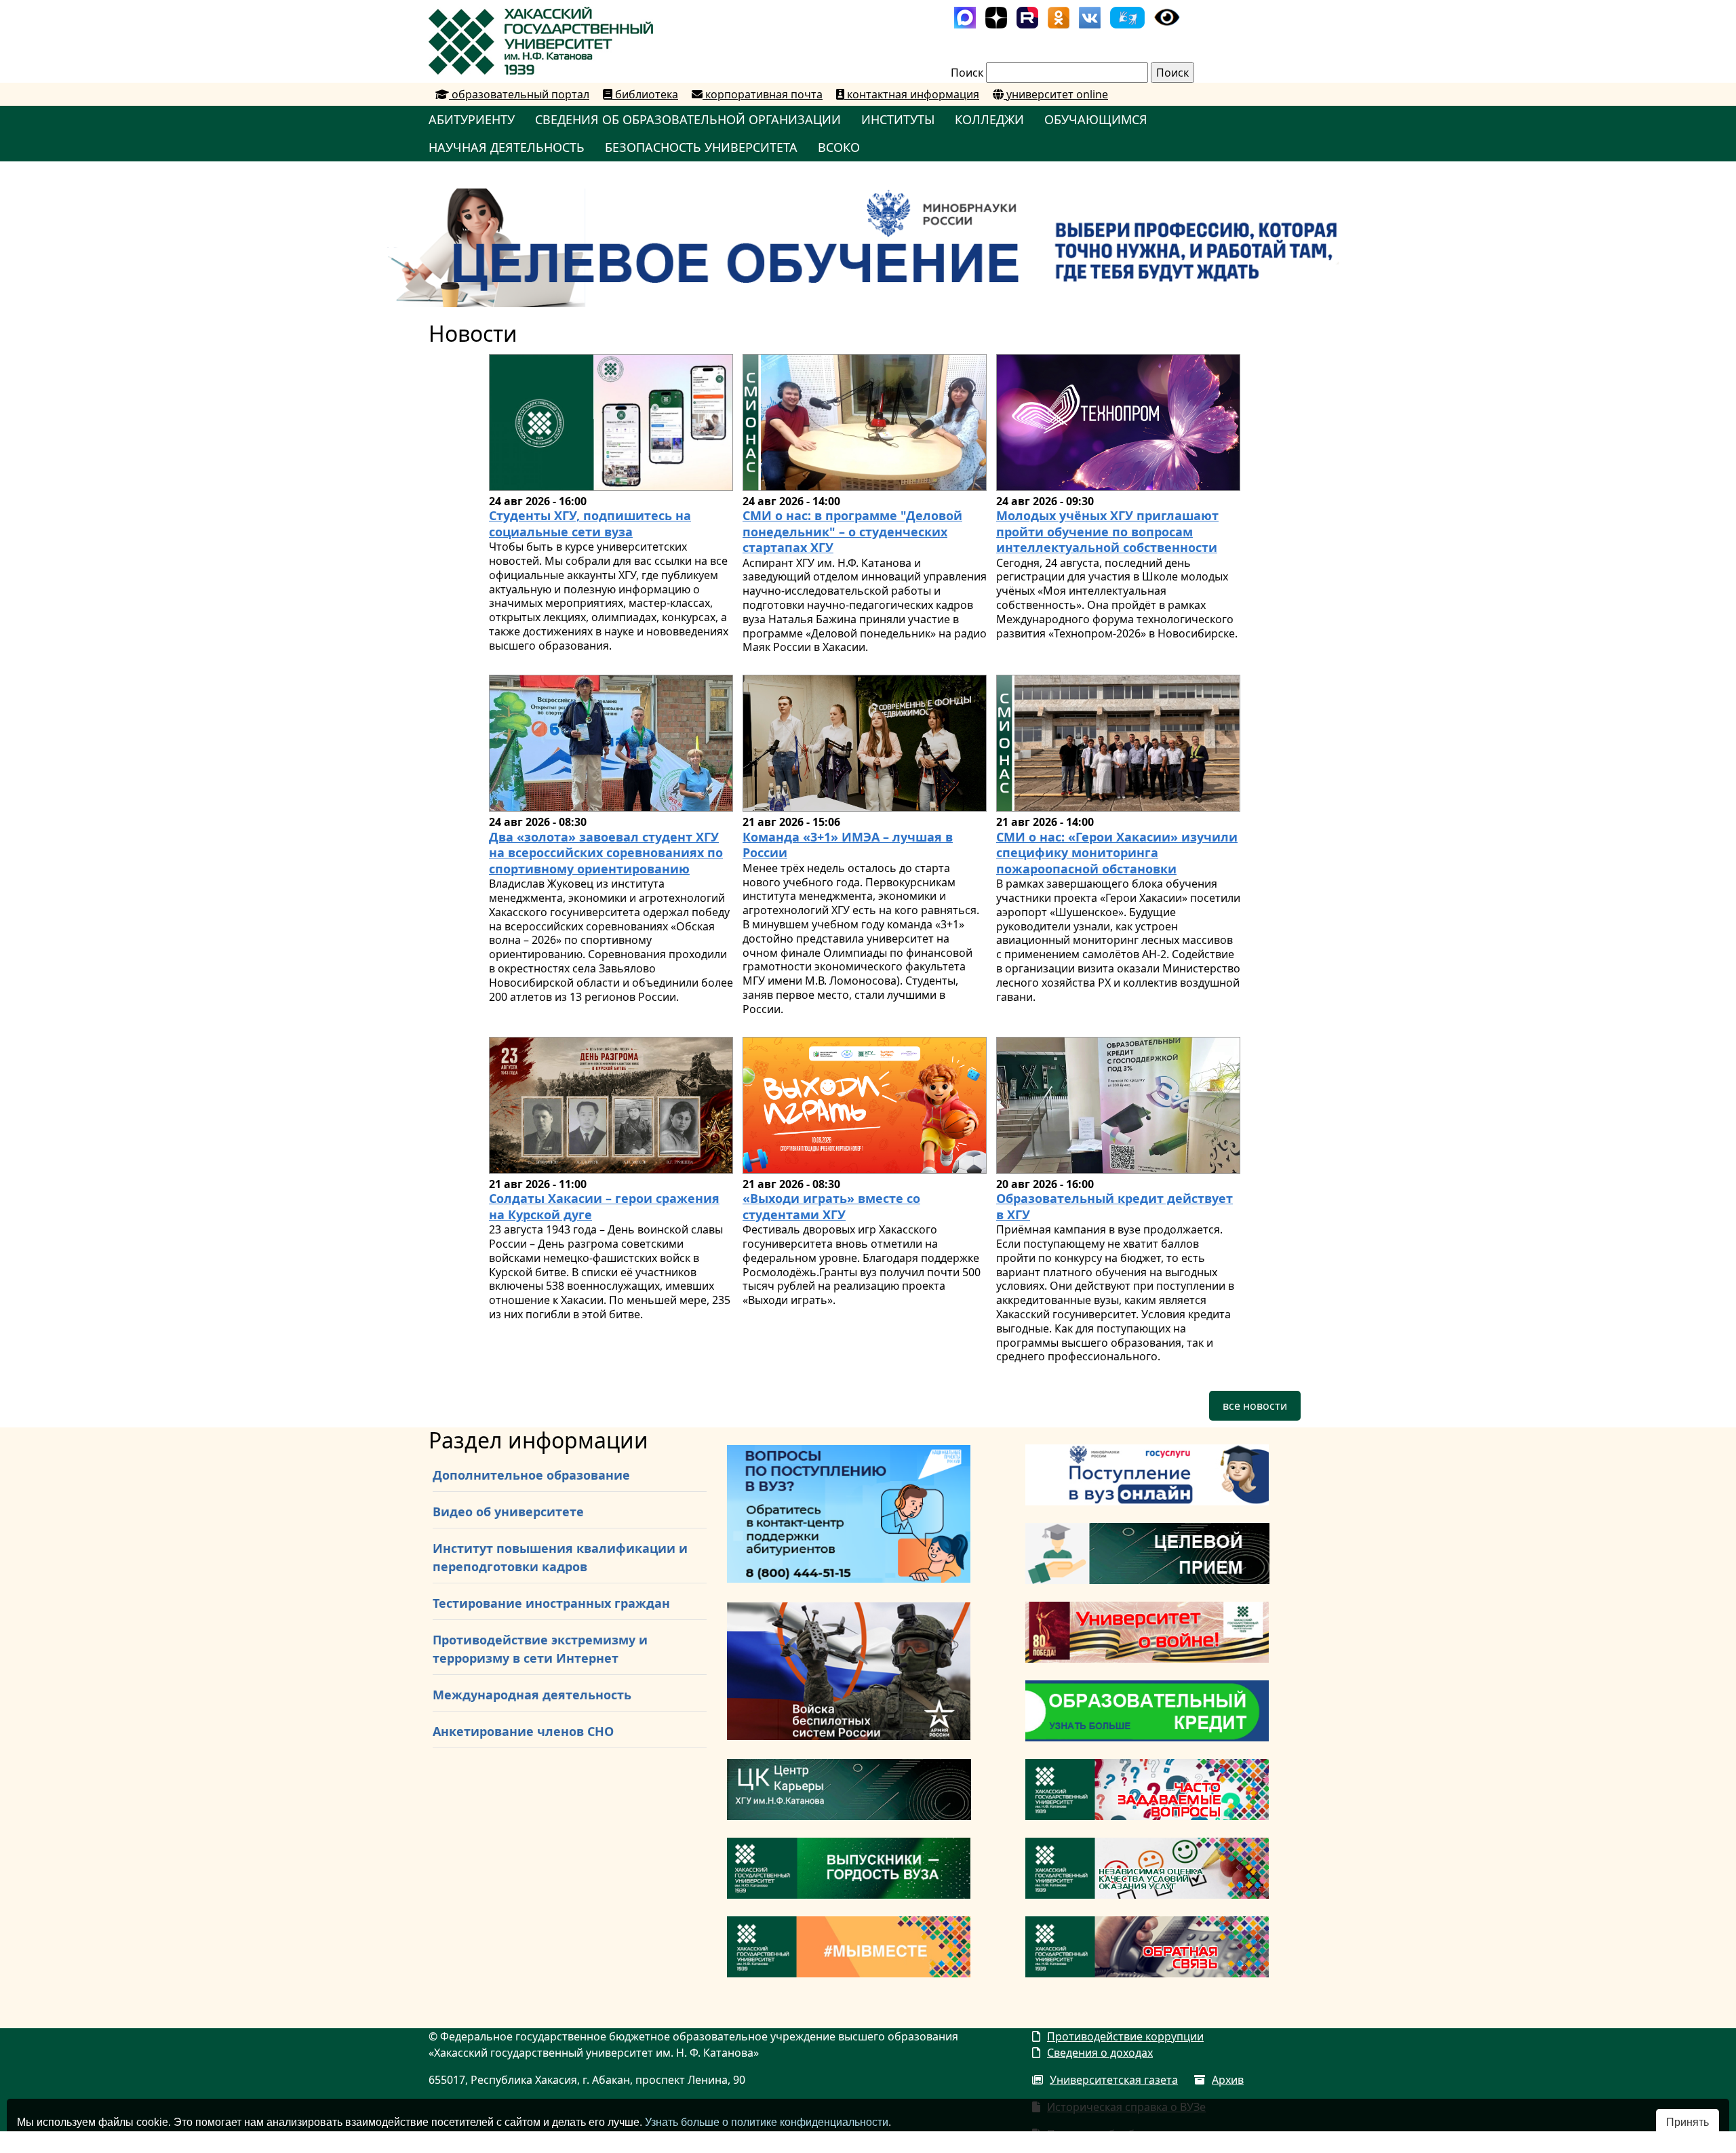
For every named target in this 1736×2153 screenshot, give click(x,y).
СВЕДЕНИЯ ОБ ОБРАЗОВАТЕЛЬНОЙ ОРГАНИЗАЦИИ (688, 119)
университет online (1056, 94)
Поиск (967, 73)
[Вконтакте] (1090, 16)
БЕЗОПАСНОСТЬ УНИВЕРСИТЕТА (701, 147)
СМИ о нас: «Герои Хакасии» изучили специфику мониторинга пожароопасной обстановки (1117, 853)
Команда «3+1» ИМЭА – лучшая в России (848, 845)
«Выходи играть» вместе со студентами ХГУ (831, 1206)
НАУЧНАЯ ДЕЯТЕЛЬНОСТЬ (507, 147)
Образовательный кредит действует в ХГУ (1114, 1206)
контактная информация (912, 94)
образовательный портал (519, 94)
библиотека (645, 94)
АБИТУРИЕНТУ (472, 119)
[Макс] (965, 16)
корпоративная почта (763, 94)
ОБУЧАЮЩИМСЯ (1096, 119)
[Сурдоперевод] (1127, 16)
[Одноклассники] (1059, 16)
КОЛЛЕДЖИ (989, 119)
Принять (1688, 2122)
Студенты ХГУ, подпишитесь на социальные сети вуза (590, 523)
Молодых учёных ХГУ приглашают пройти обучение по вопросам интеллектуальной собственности (1107, 531)
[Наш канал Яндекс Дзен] (996, 16)
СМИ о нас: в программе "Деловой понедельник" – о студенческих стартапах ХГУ (852, 531)
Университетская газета (1114, 2080)
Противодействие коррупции (1125, 2036)
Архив (1228, 2080)
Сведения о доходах (1100, 2053)
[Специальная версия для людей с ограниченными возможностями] (1167, 16)
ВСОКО (839, 147)
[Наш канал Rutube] (1027, 16)
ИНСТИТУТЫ (898, 119)
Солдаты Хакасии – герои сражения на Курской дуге (604, 1206)
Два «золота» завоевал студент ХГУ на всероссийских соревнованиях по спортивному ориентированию (606, 853)
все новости (1255, 1406)
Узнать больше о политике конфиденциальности (767, 2122)
